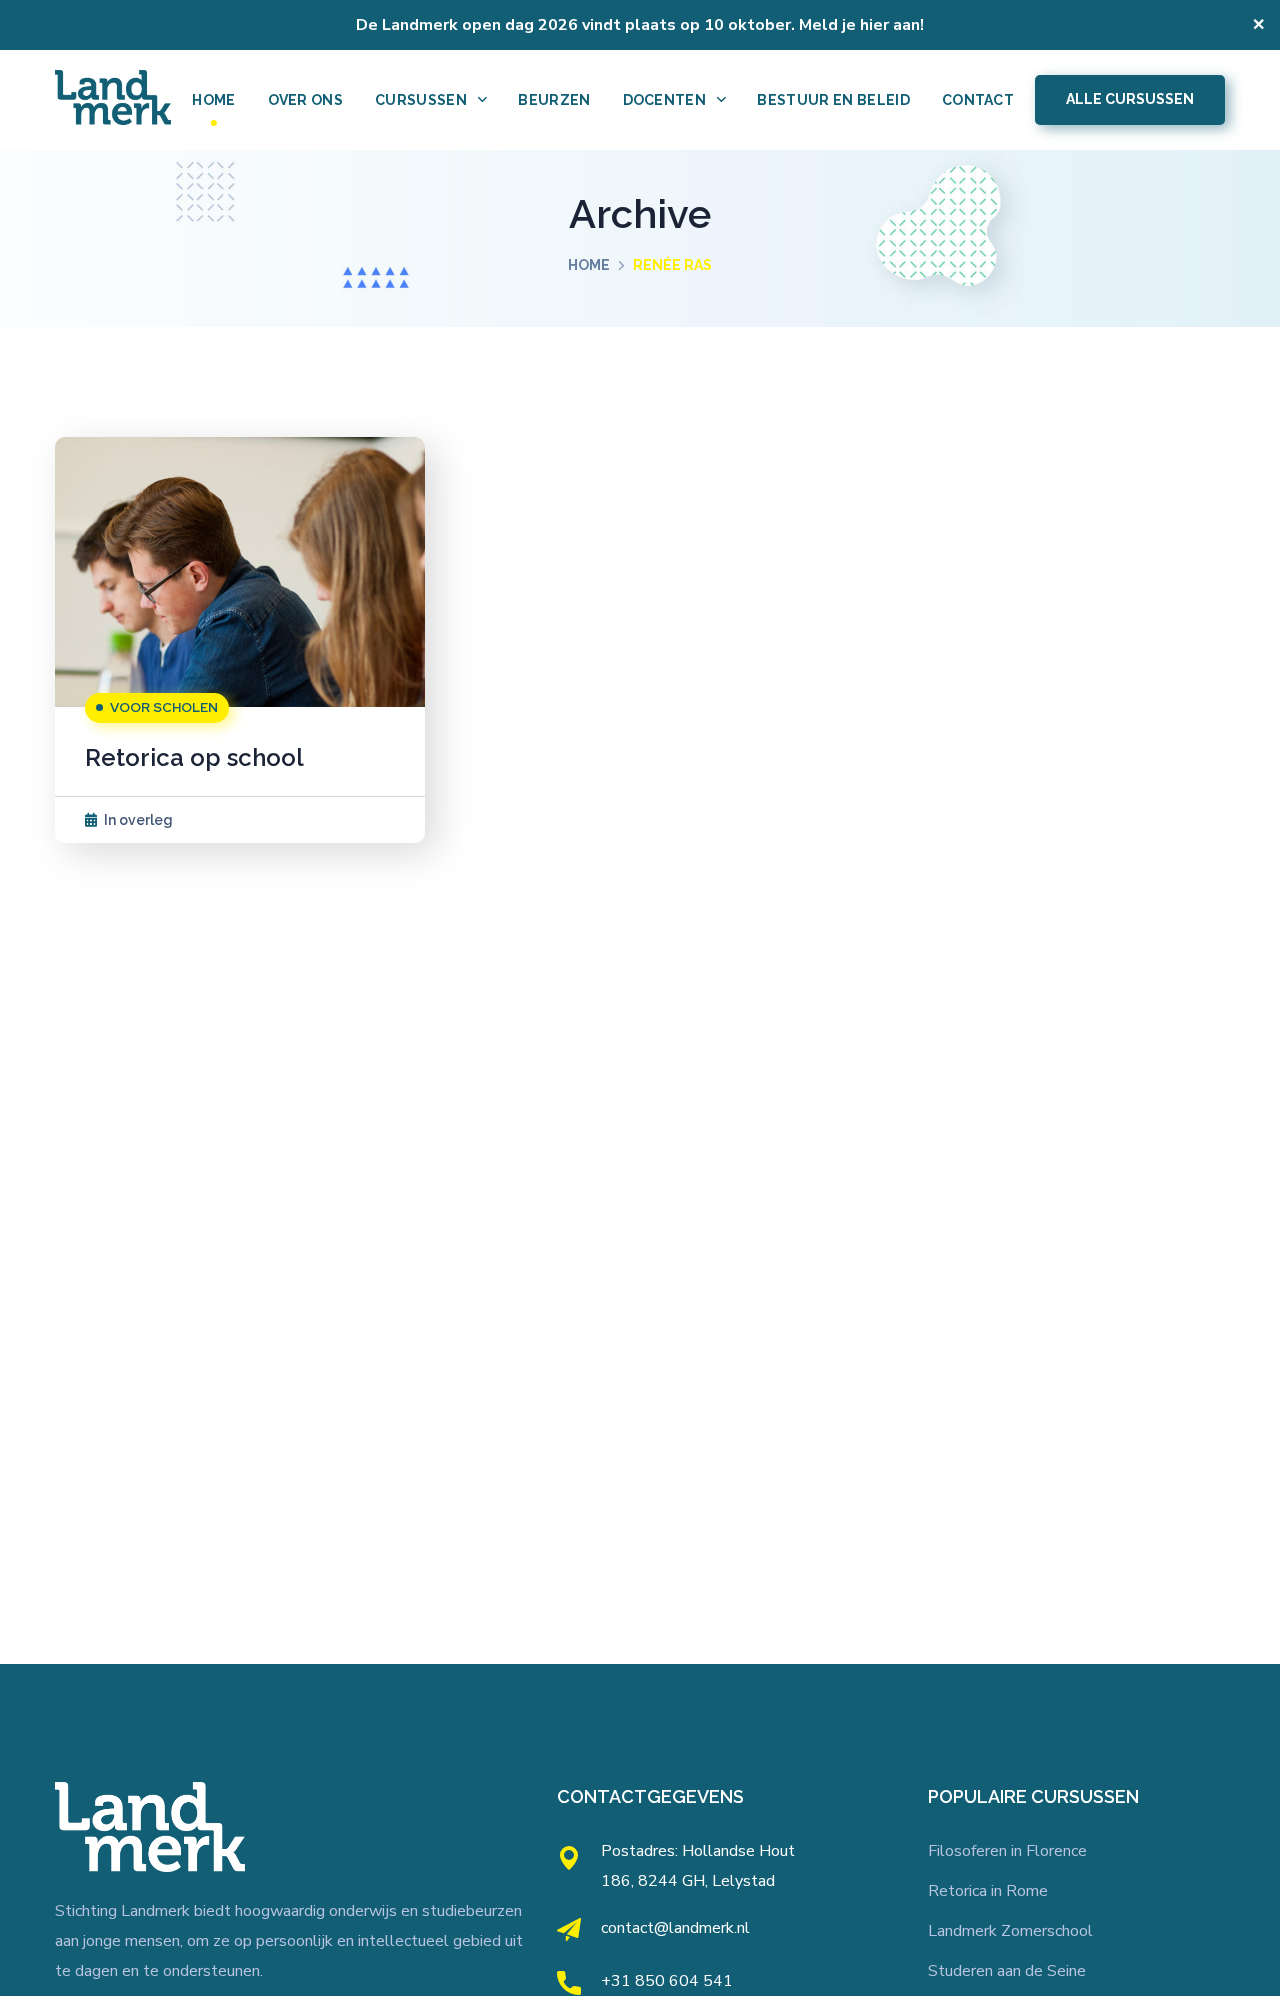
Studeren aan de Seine (1007, 1971)
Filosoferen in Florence (1007, 1851)
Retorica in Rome (988, 1891)
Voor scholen (164, 707)
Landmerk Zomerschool (1010, 1931)
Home (589, 265)
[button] (1130, 100)
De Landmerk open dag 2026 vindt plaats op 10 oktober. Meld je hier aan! (640, 25)
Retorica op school (194, 757)
